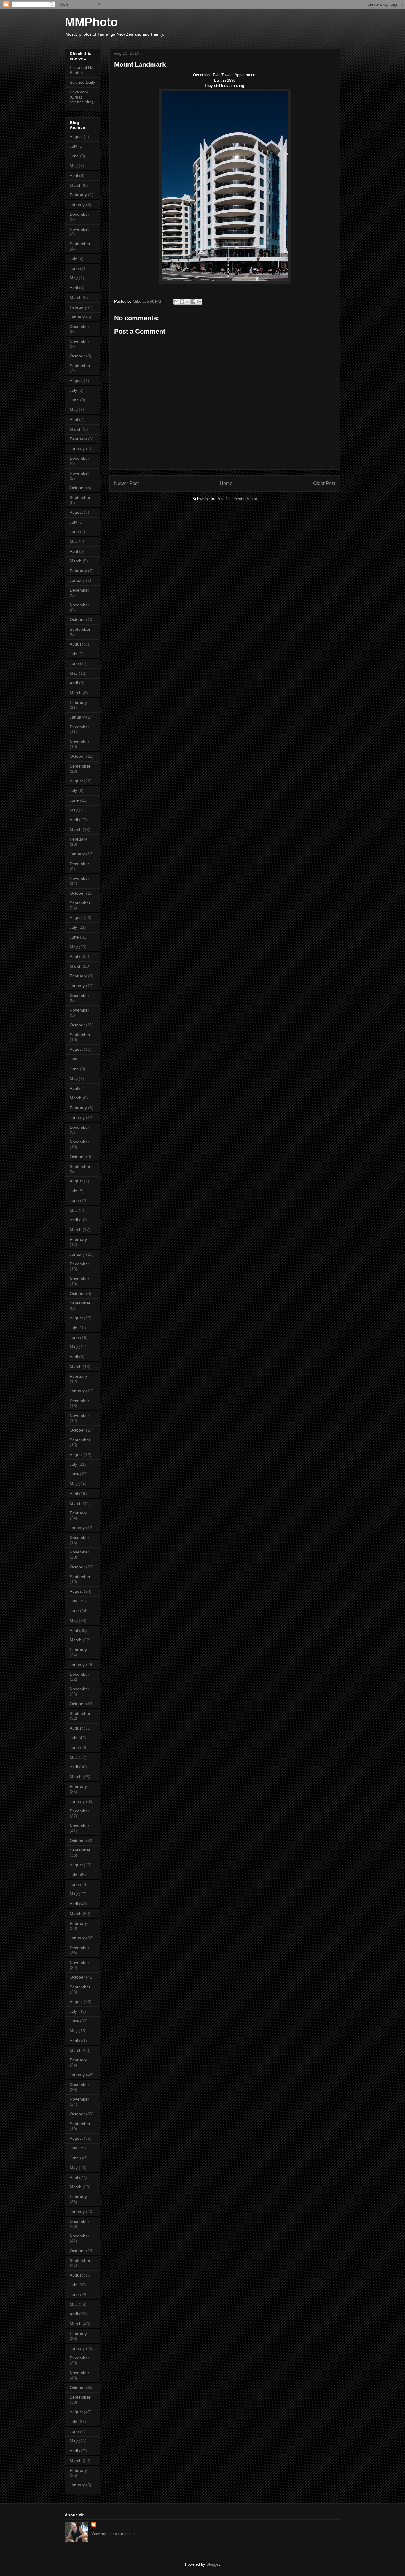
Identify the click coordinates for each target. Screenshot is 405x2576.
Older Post (324, 483)
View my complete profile (113, 2534)
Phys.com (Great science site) (81, 97)
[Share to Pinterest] (199, 302)
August (76, 137)
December (79, 214)
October (77, 356)
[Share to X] (188, 302)
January (77, 205)
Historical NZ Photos (82, 70)
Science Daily (82, 82)
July (73, 146)
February (78, 195)
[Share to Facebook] (193, 302)
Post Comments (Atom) (237, 499)
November (79, 229)
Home (226, 483)
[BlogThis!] (182, 302)
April (74, 175)
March (76, 185)
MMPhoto (91, 22)
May (74, 166)
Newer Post (126, 483)
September (80, 244)
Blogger (213, 2564)
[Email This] (176, 302)
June (74, 156)
